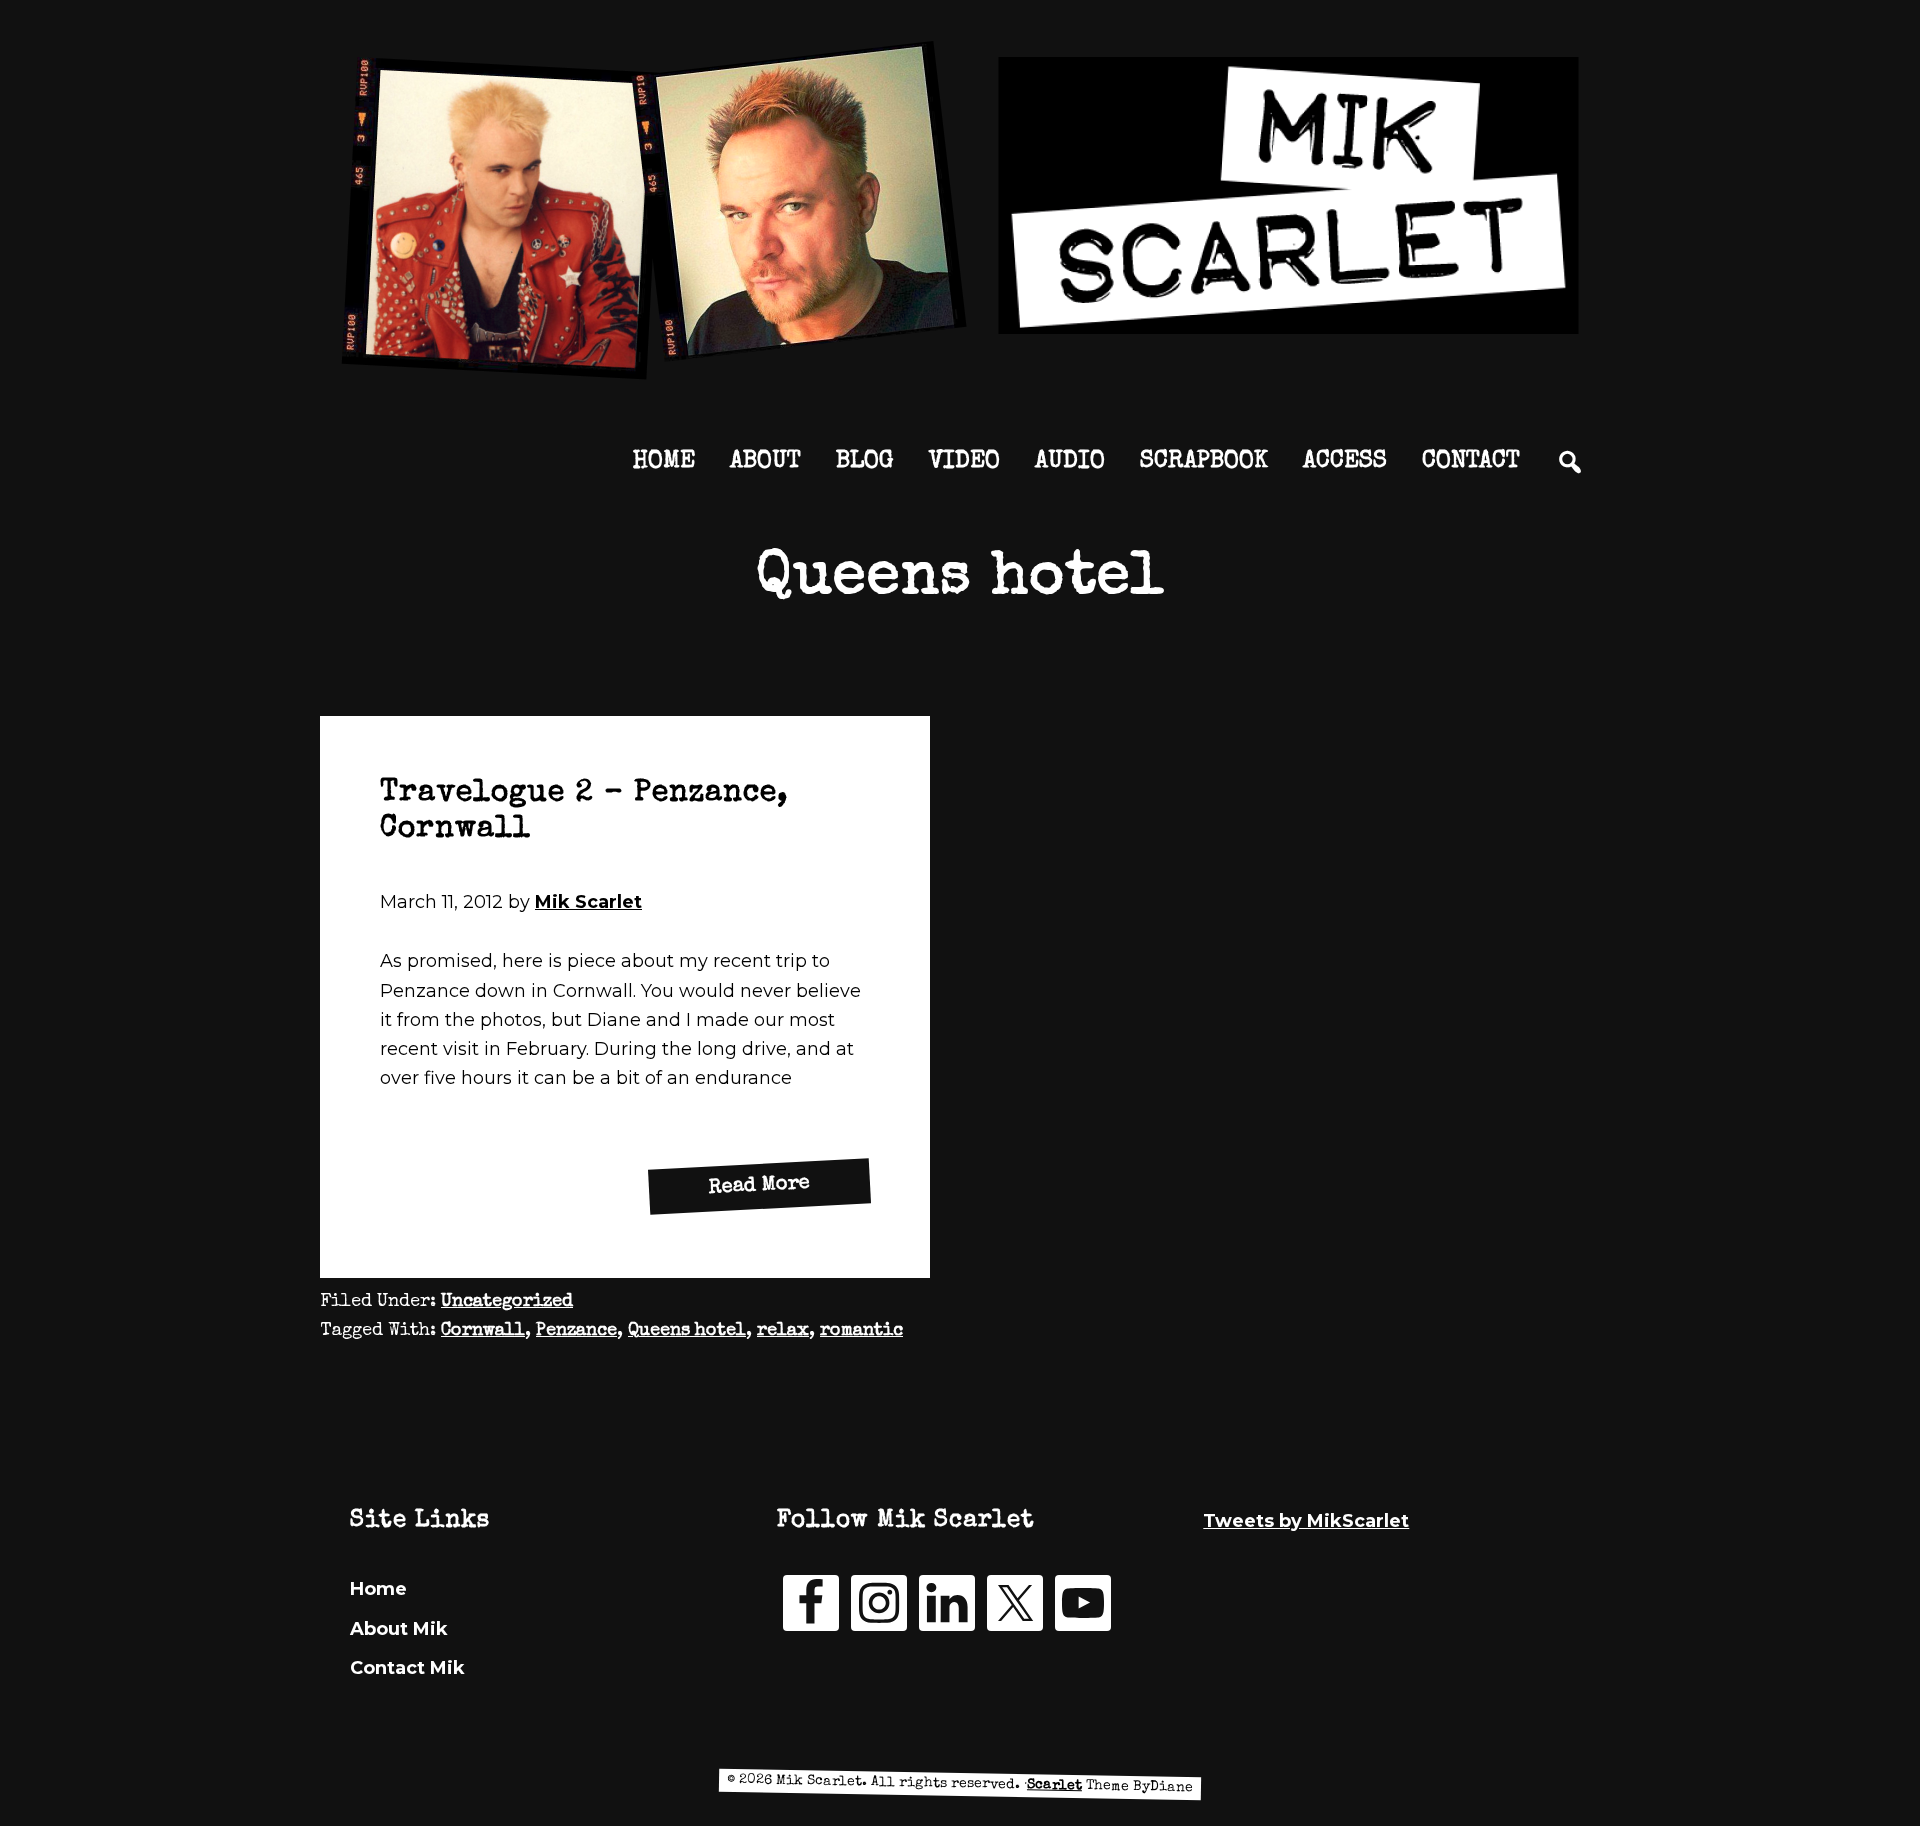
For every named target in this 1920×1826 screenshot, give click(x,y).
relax (783, 1331)
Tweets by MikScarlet (1306, 1521)
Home (378, 1589)
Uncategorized (507, 1302)
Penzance (576, 1331)
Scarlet (1054, 1785)
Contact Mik (407, 1668)
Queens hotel (687, 1331)
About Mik (399, 1629)
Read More (790, 1191)
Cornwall (483, 1331)
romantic (861, 1331)
